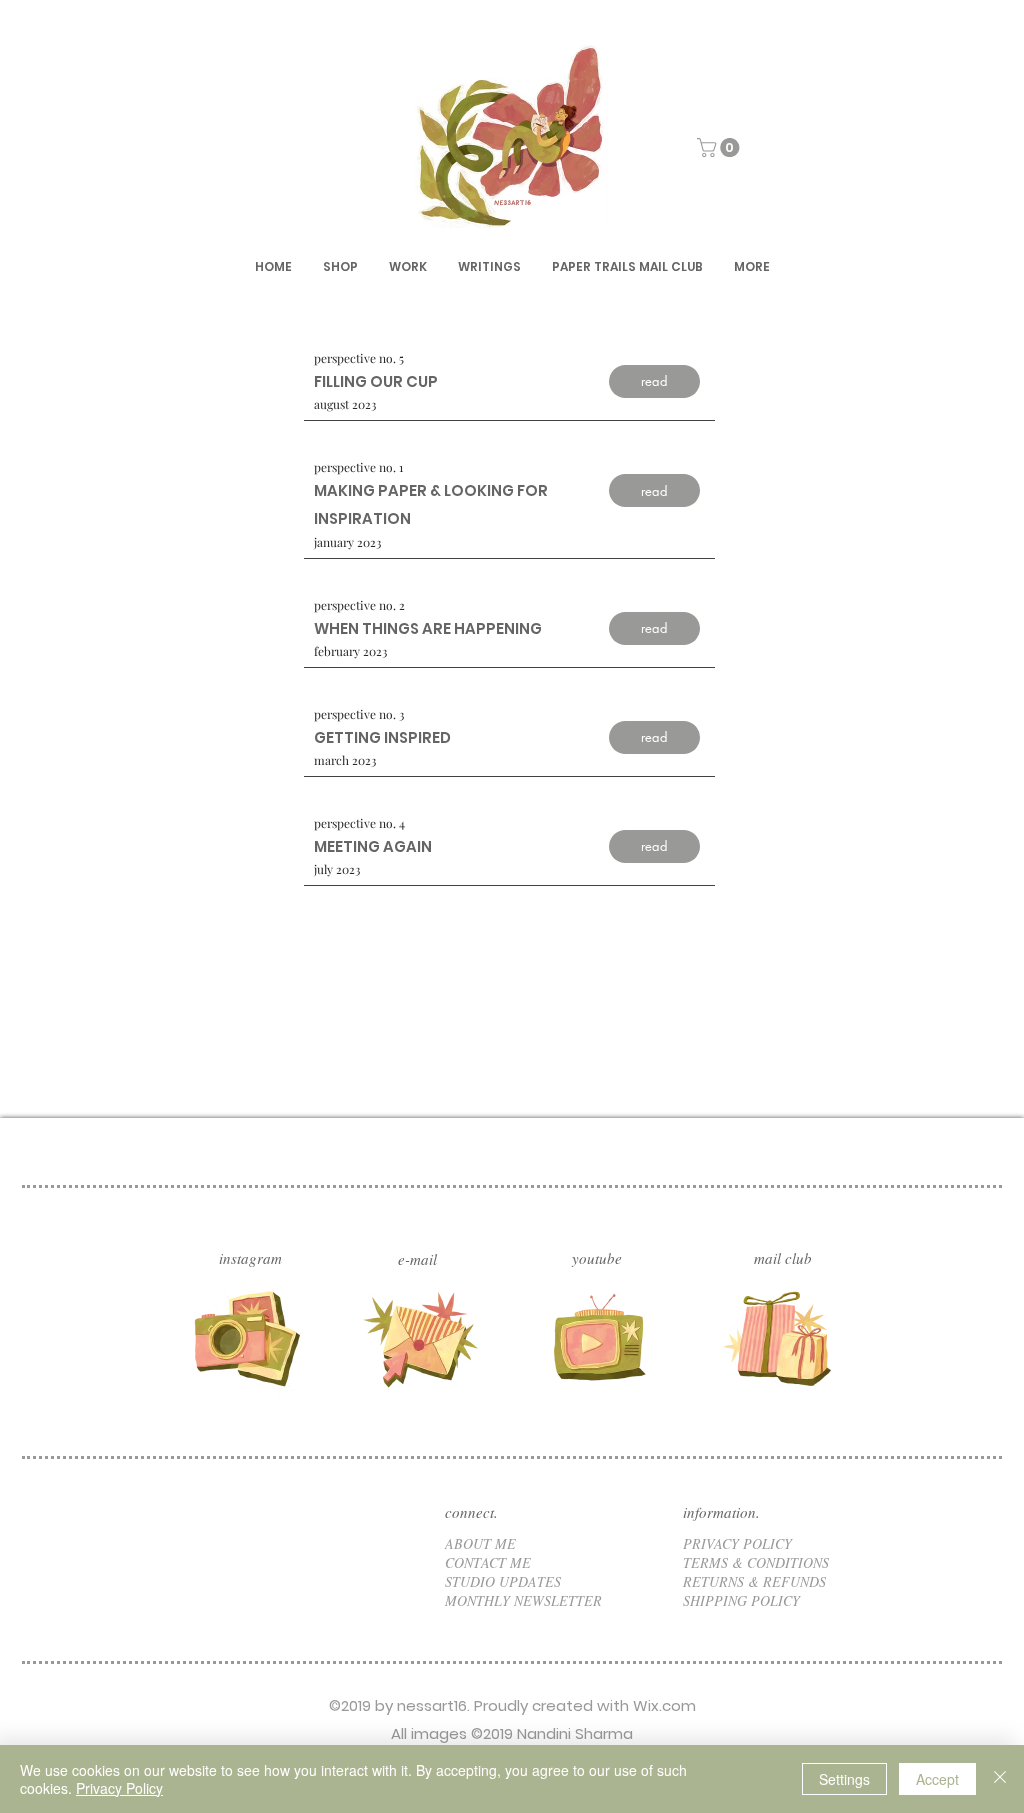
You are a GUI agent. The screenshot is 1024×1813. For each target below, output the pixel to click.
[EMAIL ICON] (423, 1338)
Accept (937, 1779)
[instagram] (245, 1338)
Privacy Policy (119, 1788)
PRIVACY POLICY (737, 1543)
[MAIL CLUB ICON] (779, 1338)
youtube (597, 1258)
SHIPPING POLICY (741, 1600)
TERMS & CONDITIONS (756, 1562)
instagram (250, 1258)
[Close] (1000, 1779)
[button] (720, 147)
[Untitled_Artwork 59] (601, 1338)
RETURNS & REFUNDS (754, 1581)
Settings (844, 1779)
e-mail (417, 1259)
